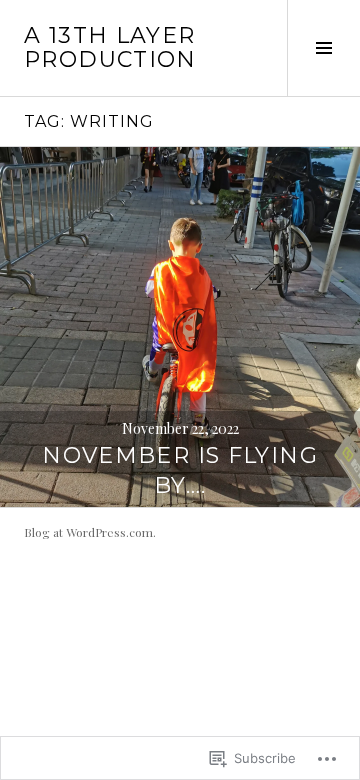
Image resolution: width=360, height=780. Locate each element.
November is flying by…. (180, 470)
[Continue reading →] (180, 327)
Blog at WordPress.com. (90, 532)
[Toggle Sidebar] (323, 48)
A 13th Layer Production (110, 47)
